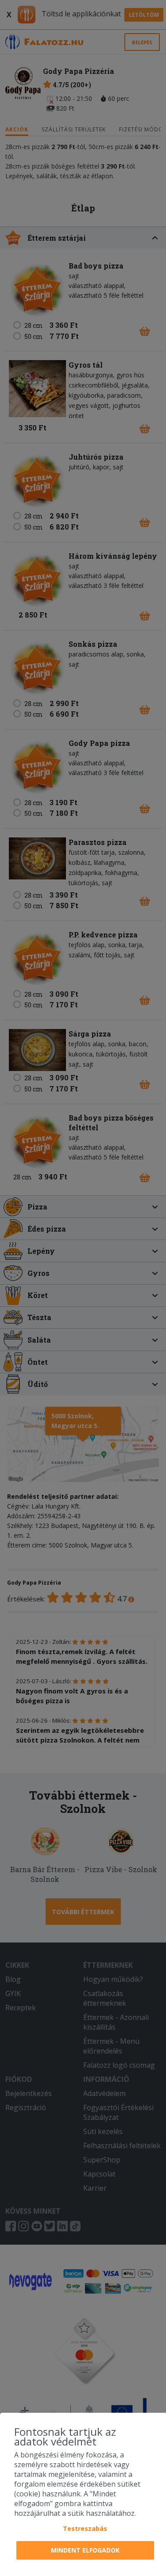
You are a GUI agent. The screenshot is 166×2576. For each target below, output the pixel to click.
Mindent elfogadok (85, 2550)
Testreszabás (85, 2528)
